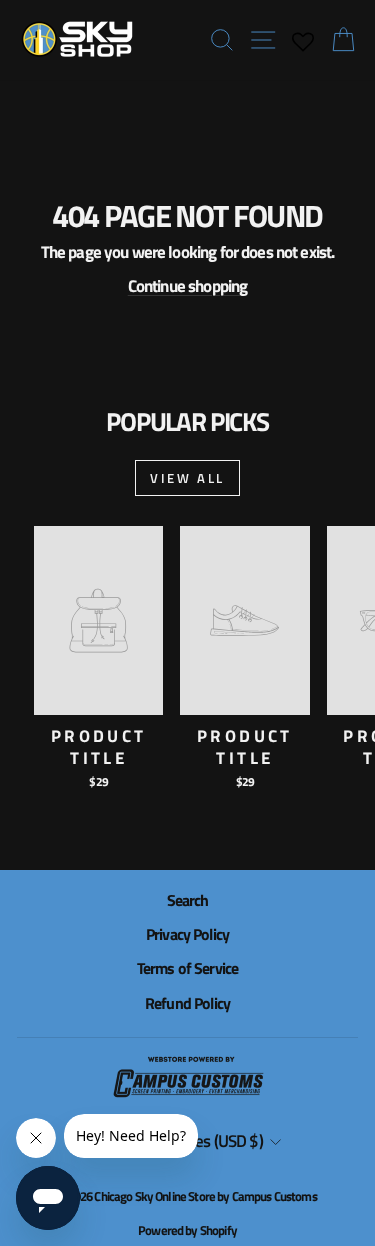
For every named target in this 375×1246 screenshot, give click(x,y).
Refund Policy (187, 1003)
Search (188, 900)
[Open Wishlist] (302, 40)
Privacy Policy (187, 934)
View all (187, 478)
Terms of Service (187, 968)
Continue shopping (188, 286)
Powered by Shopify (187, 1230)
